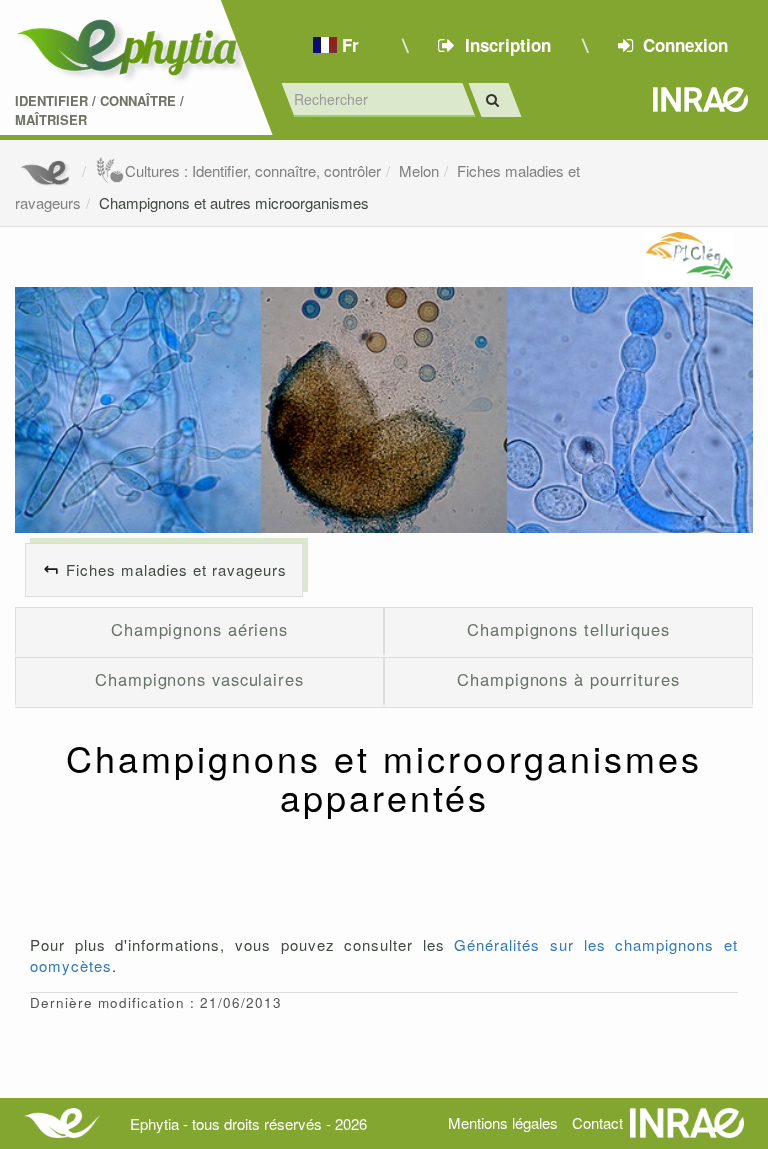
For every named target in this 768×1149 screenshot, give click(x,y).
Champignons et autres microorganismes (234, 202)
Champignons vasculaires (199, 679)
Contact (597, 1122)
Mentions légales (503, 1122)
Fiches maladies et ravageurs (176, 569)
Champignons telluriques (568, 629)
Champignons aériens (199, 629)
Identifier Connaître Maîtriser (99, 110)
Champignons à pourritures (568, 679)
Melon (419, 170)
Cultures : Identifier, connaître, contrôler (253, 170)
